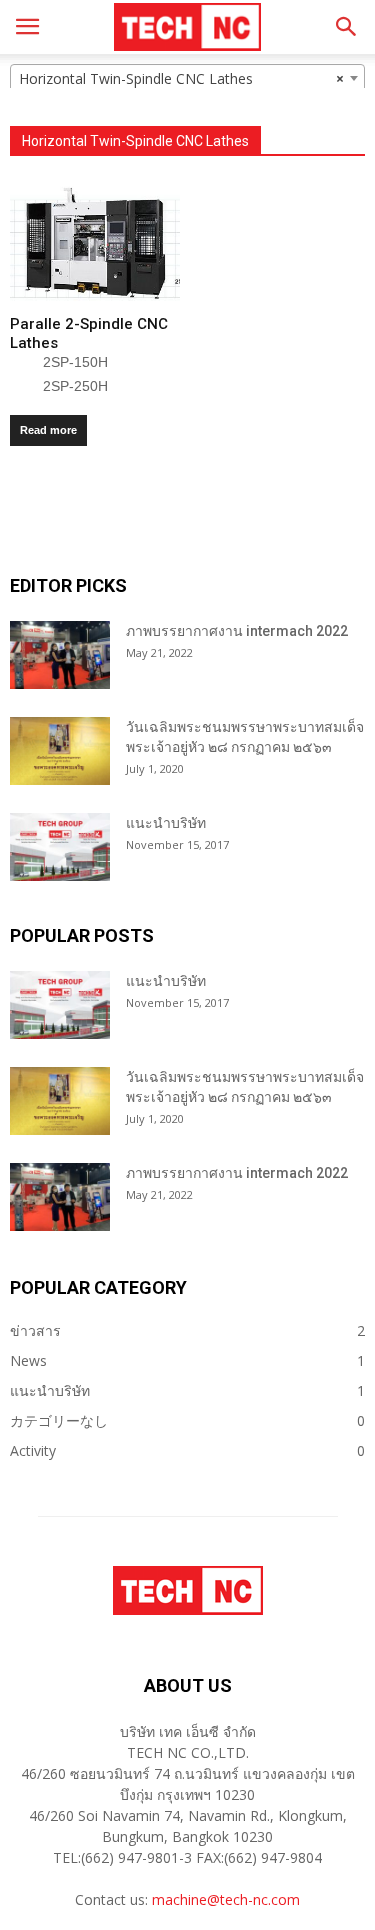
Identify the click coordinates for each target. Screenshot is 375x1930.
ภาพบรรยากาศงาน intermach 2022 (237, 631)
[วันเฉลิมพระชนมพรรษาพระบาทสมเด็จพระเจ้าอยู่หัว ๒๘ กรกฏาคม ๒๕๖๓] (60, 751)
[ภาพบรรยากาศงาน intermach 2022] (60, 655)
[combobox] (187, 78)
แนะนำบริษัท (166, 823)
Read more (48, 430)
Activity (33, 1450)
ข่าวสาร (35, 1330)
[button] (347, 27)
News (28, 1360)
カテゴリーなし (59, 1420)
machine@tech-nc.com (226, 1899)
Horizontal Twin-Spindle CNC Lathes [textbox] (181, 78)
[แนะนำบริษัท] (60, 847)
